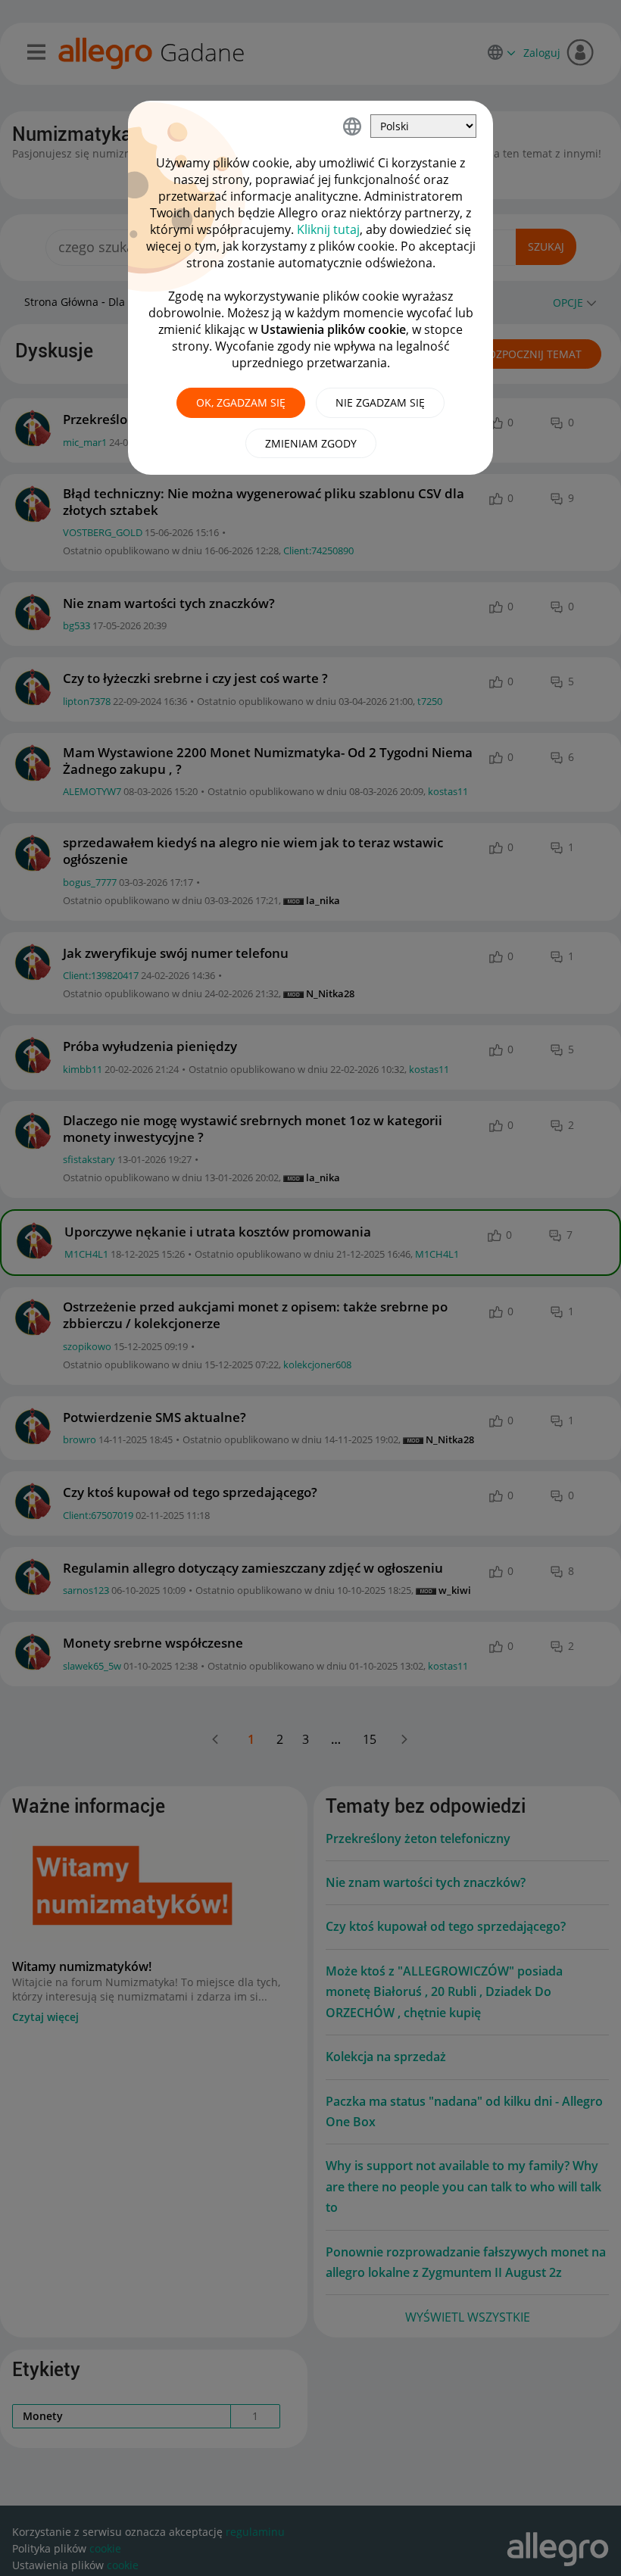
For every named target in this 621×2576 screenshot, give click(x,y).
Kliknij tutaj (328, 229)
